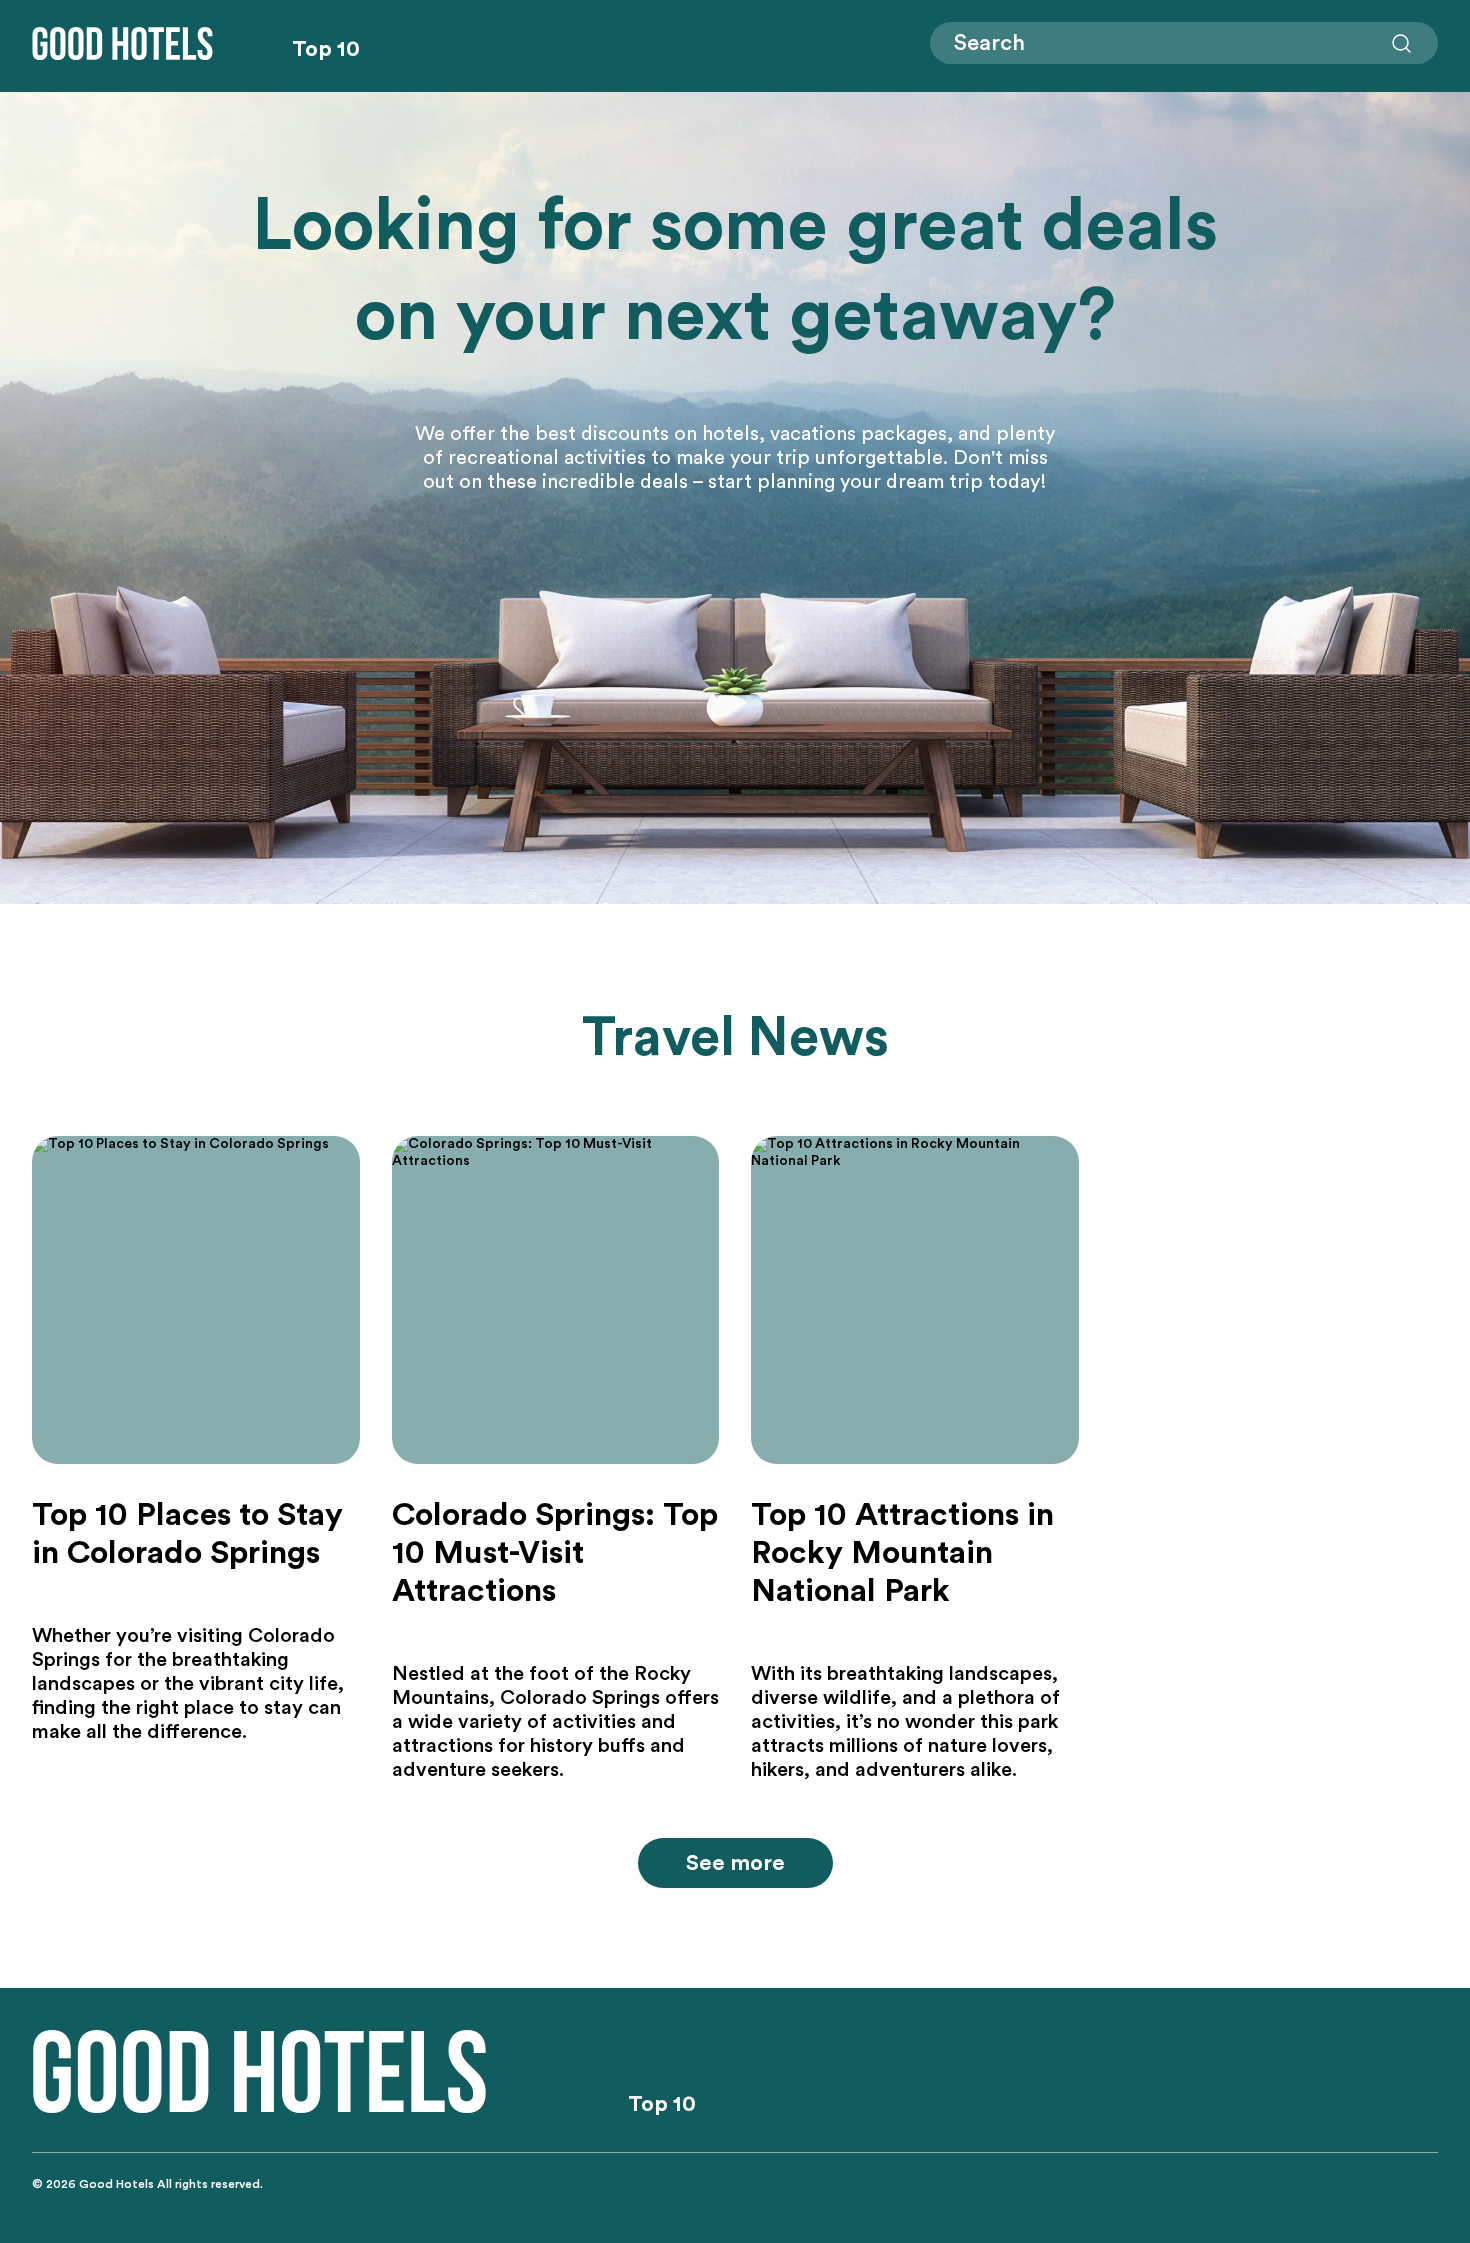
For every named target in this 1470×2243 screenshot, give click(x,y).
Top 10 (326, 49)
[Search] (1402, 44)
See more (735, 1863)
